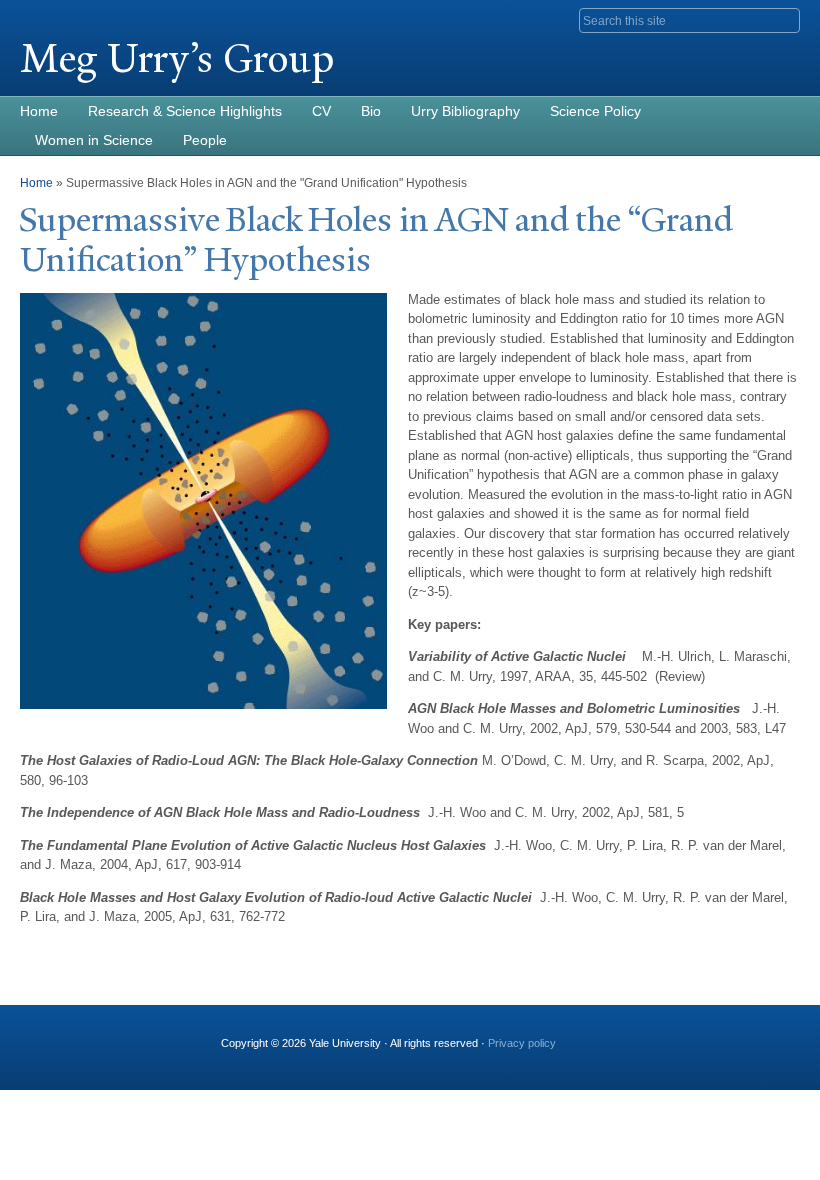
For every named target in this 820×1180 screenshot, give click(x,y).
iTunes (739, 1035)
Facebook (635, 1035)
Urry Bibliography (465, 111)
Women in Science (94, 140)
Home (39, 111)
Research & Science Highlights (185, 111)
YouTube (773, 1035)
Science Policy (595, 111)
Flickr (704, 1035)
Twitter (669, 1035)
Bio (371, 111)
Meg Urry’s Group (177, 58)
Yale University (76, 17)
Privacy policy (522, 1043)
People (205, 140)
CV (321, 111)
